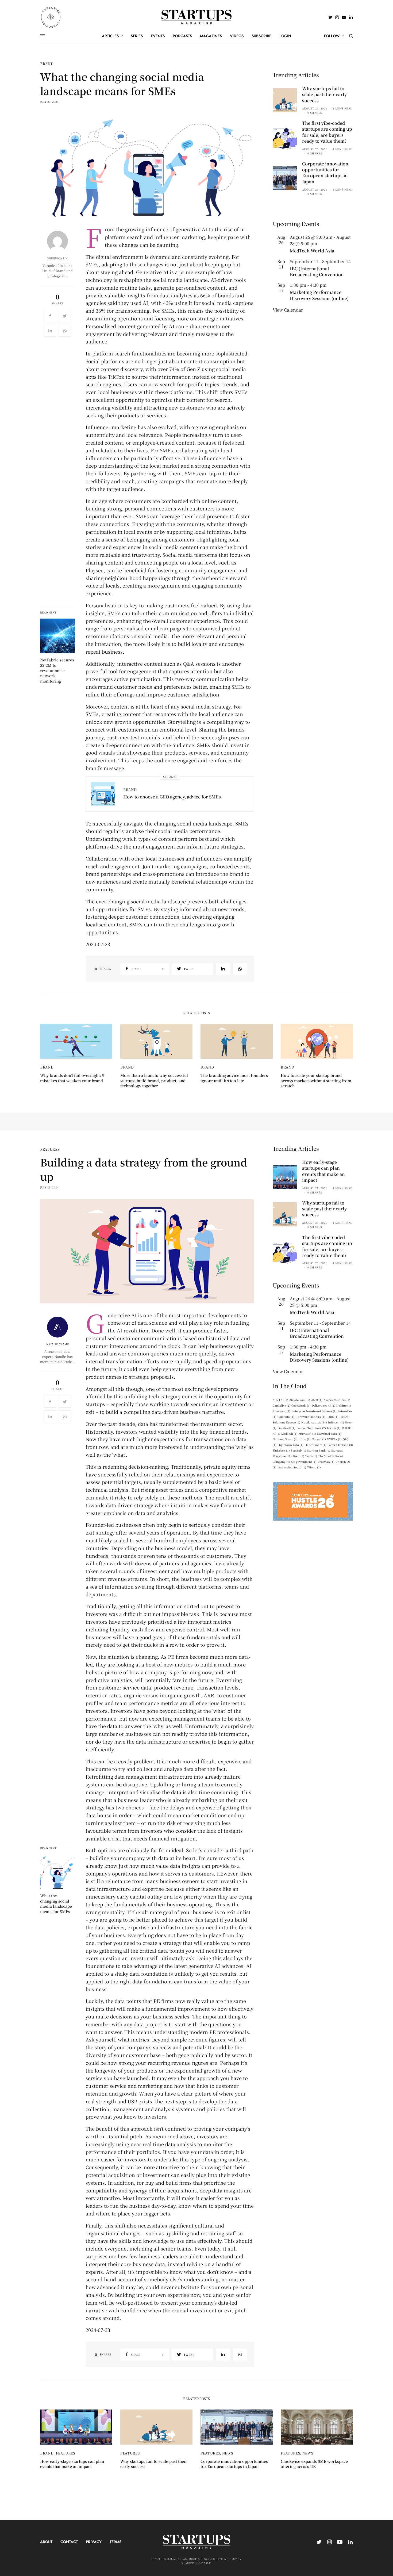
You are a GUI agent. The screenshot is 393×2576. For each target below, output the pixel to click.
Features (50, 1149)
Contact (69, 2542)
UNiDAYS (326, 1462)
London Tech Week (311, 1428)
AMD (317, 1400)
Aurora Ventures (337, 1400)
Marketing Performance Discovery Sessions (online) (319, 295)
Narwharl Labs (329, 1433)
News (228, 2453)
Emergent (282, 1411)
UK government (304, 1462)
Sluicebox (281, 1450)
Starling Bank (319, 1450)
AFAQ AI (280, 1400)
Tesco (311, 1456)
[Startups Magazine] (197, 17)
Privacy (94, 2542)
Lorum (334, 1428)
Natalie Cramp (57, 1344)
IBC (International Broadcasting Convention (317, 272)
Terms (115, 2542)
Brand (47, 64)
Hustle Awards (314, 1422)
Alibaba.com (300, 1400)
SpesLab (298, 1450)
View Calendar (288, 310)
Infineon (336, 1422)
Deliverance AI (323, 1405)
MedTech (289, 1433)
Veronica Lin (57, 258)
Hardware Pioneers (310, 1417)
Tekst (298, 1456)
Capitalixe (282, 1405)
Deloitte (344, 1405)
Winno (314, 1467)
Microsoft (307, 1433)
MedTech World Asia (312, 251)
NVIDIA (334, 1439)
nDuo (305, 1439)
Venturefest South (292, 1467)
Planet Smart (315, 1445)
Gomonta (286, 1417)
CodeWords (301, 1405)
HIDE (332, 1417)
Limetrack (286, 1428)
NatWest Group (285, 1439)
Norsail (319, 1439)
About (46, 2542)
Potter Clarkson (340, 1445)
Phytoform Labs (290, 1445)
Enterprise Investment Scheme (314, 1411)
